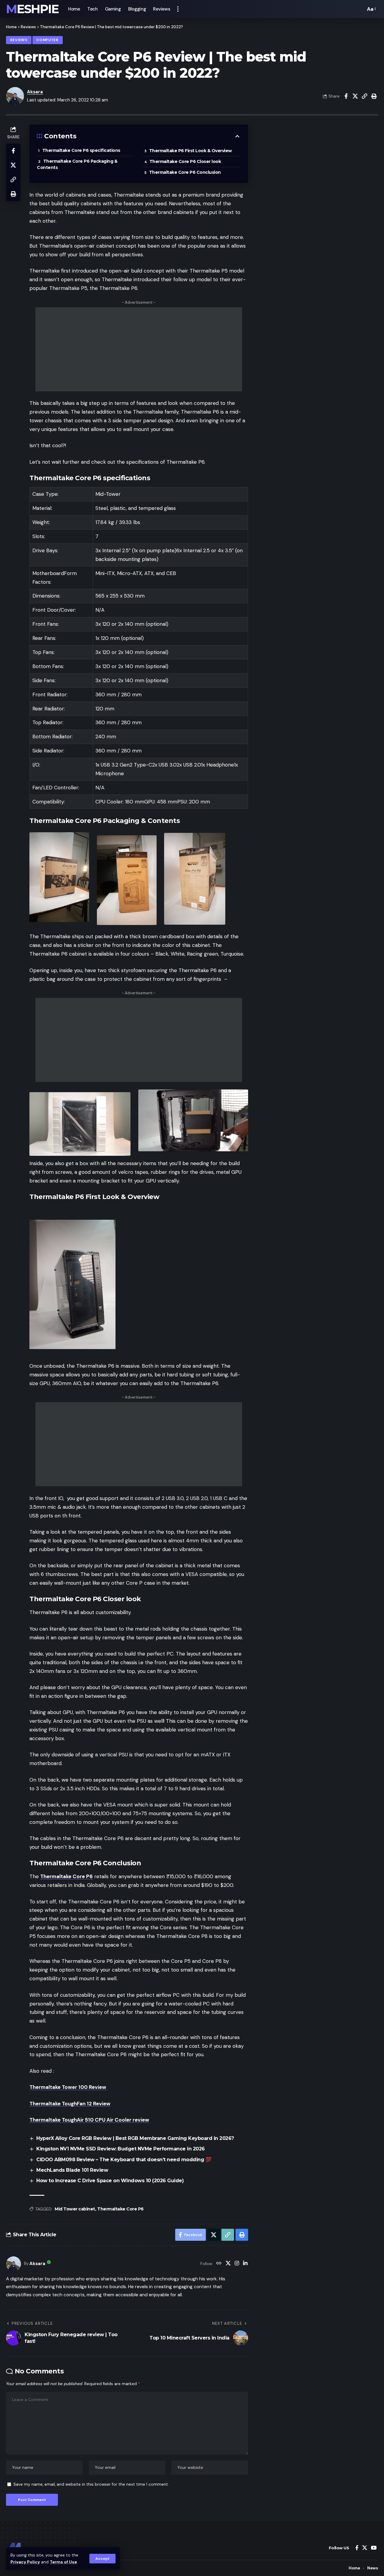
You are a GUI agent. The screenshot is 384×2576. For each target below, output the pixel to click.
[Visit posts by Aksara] (13, 2264)
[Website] (219, 2264)
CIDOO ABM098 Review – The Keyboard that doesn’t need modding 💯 (124, 2160)
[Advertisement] (139, 349)
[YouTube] (374, 2548)
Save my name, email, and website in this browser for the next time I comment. (91, 2484)
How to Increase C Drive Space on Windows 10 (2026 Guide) (110, 2181)
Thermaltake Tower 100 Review (68, 2087)
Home (11, 27)
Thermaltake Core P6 (66, 1876)
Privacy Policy (25, 2562)
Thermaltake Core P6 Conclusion (186, 172)
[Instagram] (237, 2264)
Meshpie (32, 9)
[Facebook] (357, 2548)
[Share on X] (355, 96)
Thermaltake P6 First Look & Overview (190, 151)
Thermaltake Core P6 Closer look (186, 161)
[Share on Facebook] (346, 96)
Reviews (28, 27)
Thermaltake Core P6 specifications (82, 150)
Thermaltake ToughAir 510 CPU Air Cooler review (89, 2120)
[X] (228, 2264)
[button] (102, 2559)
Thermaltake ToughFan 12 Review (70, 2104)
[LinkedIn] (245, 2264)
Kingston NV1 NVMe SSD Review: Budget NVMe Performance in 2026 (121, 2149)
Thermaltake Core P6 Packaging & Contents (77, 164)
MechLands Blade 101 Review (72, 2170)
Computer (47, 40)
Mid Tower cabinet (75, 2209)
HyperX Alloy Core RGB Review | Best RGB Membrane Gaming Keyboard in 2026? (135, 2138)
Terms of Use (63, 2562)
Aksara (35, 92)
